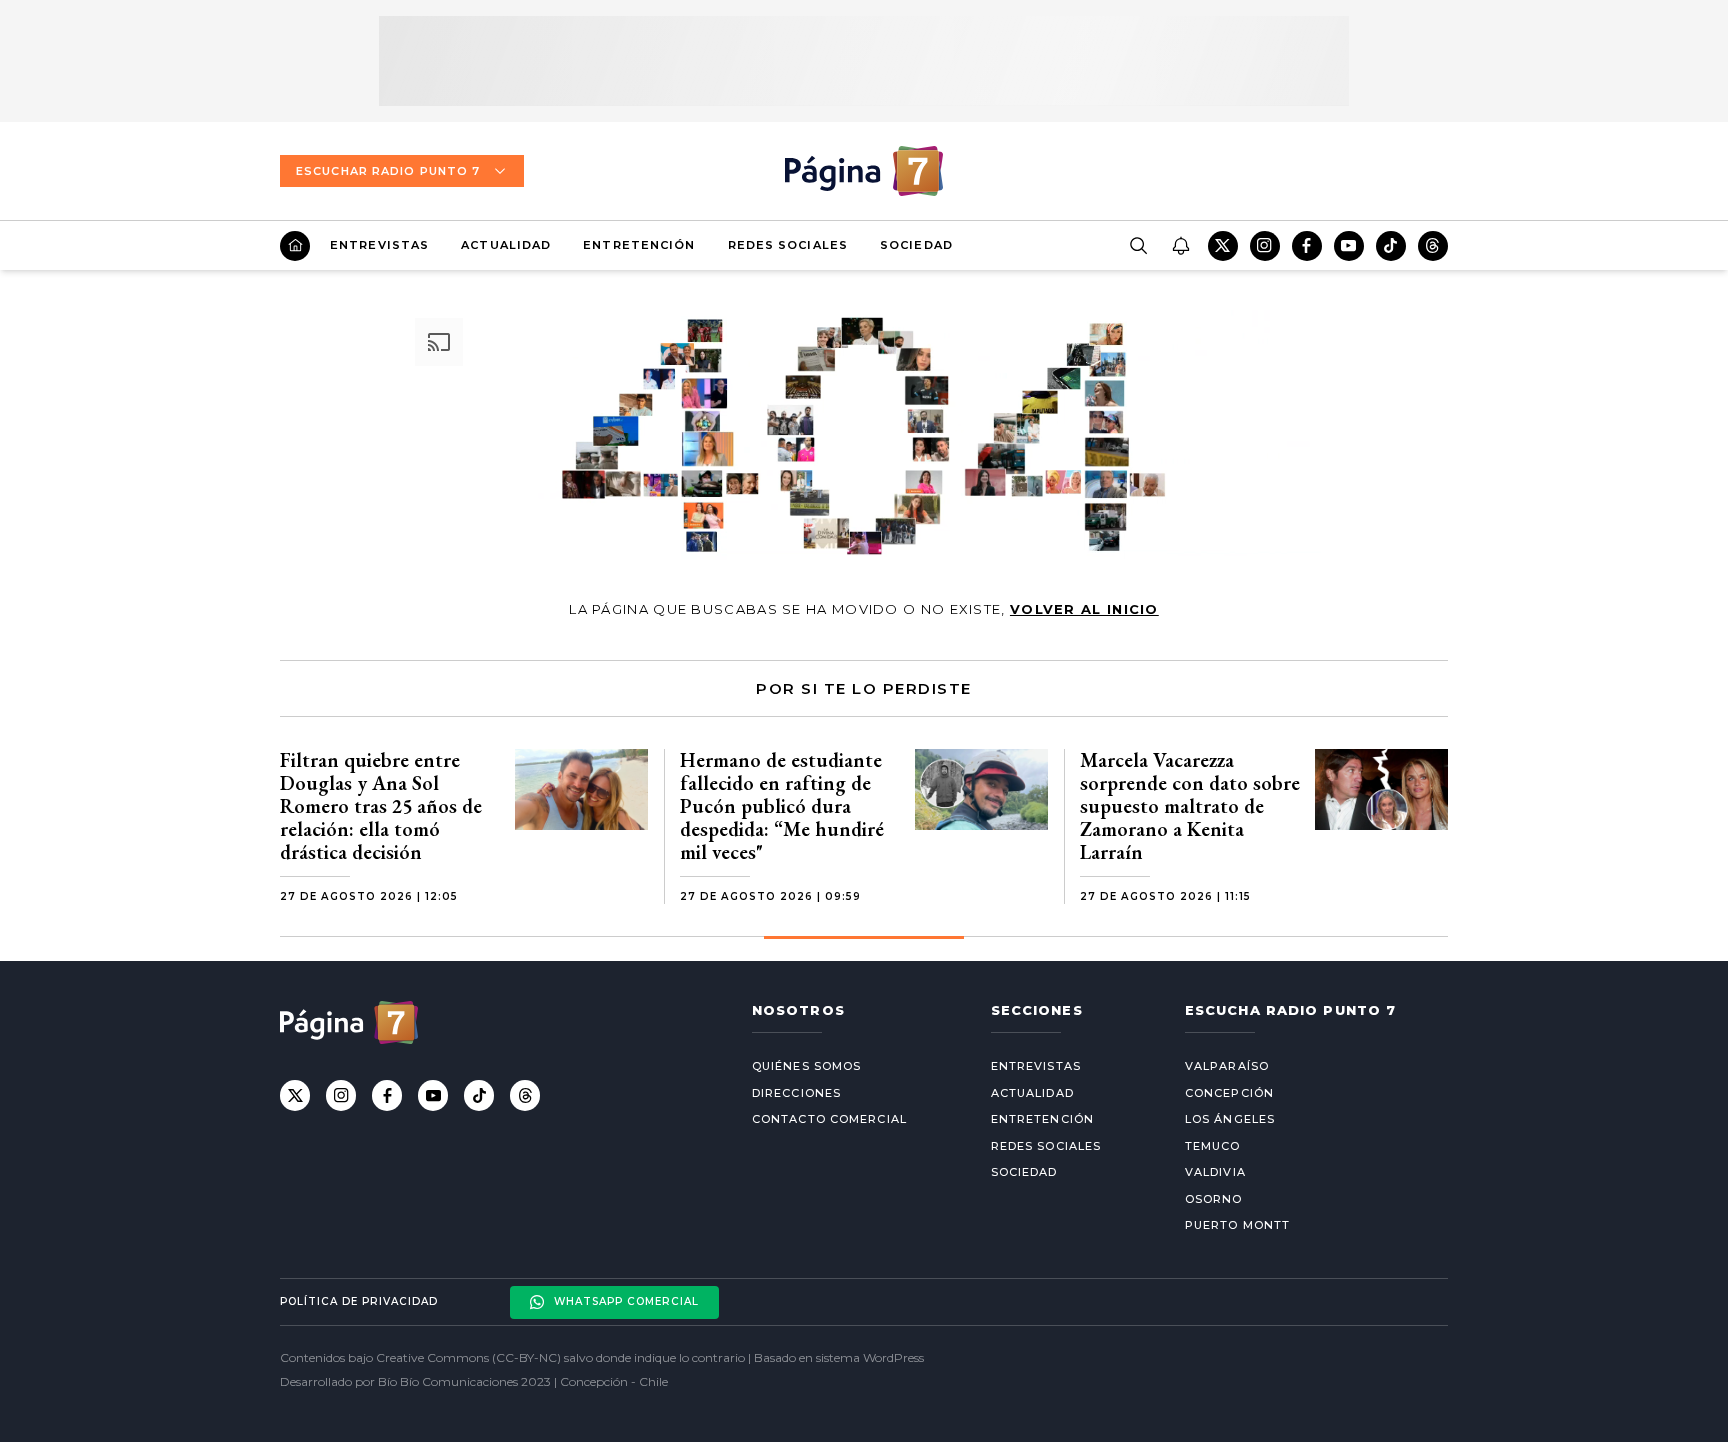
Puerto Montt (1237, 1225)
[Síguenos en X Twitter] (1223, 246)
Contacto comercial (829, 1119)
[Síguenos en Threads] (1433, 246)
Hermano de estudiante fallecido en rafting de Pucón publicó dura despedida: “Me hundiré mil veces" (782, 806)
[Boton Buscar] (1138, 246)
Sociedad (916, 245)
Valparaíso (1227, 1066)
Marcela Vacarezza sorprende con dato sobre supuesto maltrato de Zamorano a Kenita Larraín (1190, 806)
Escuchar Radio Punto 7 (388, 171)
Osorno (1214, 1199)
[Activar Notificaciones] (1180, 246)
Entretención (639, 245)
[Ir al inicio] (295, 246)
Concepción (1229, 1093)
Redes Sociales (788, 245)
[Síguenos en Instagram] (1265, 246)
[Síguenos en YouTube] (1349, 246)
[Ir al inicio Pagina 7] (864, 171)
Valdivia (1215, 1172)
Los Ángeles (1230, 1119)
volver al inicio (1084, 609)
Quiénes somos (806, 1066)
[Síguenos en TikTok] (1391, 246)
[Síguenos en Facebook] (1307, 246)
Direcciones (796, 1093)
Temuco (1213, 1146)
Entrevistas (379, 245)
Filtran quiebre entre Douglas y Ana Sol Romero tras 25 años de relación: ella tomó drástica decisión (381, 806)
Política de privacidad (359, 1301)
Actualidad (506, 245)
